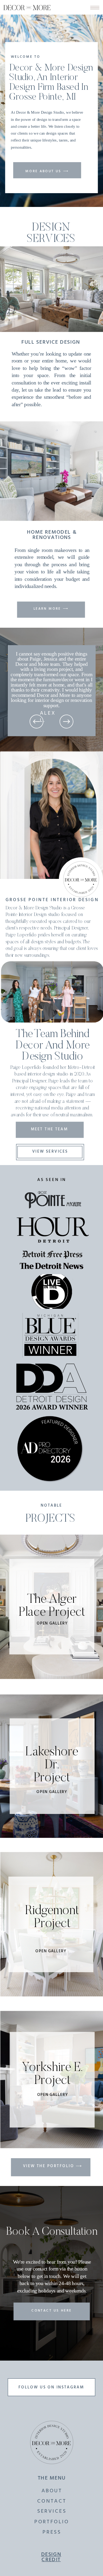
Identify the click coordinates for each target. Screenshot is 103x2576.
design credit (51, 2557)
